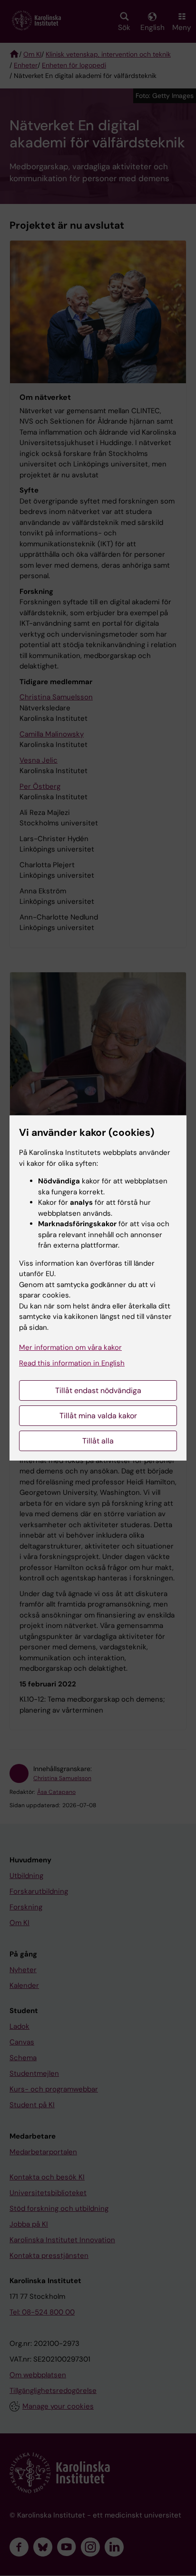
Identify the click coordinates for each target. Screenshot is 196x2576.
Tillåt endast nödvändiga (98, 1390)
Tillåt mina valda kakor (98, 1416)
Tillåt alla (98, 1441)
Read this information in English (72, 1363)
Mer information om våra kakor (70, 1347)
